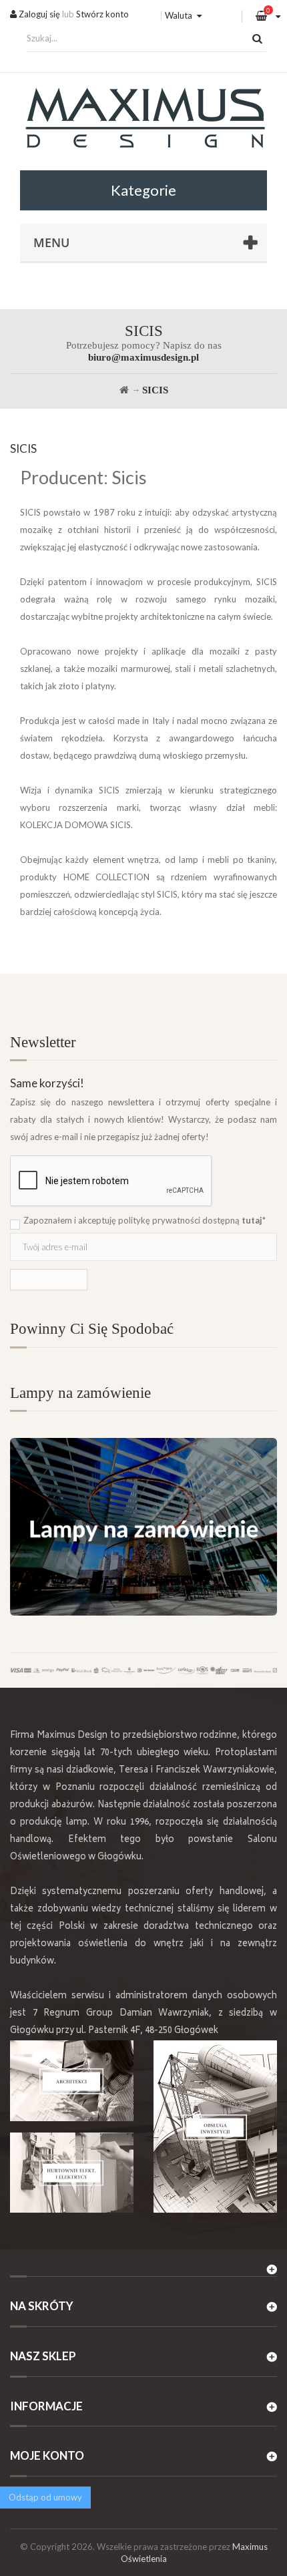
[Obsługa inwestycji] (215, 2127)
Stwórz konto (102, 14)
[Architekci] (72, 2081)
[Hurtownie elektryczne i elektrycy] (72, 2173)
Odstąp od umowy (45, 2497)
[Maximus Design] (143, 120)
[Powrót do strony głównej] (124, 390)
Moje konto (47, 2455)
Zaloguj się (38, 14)
